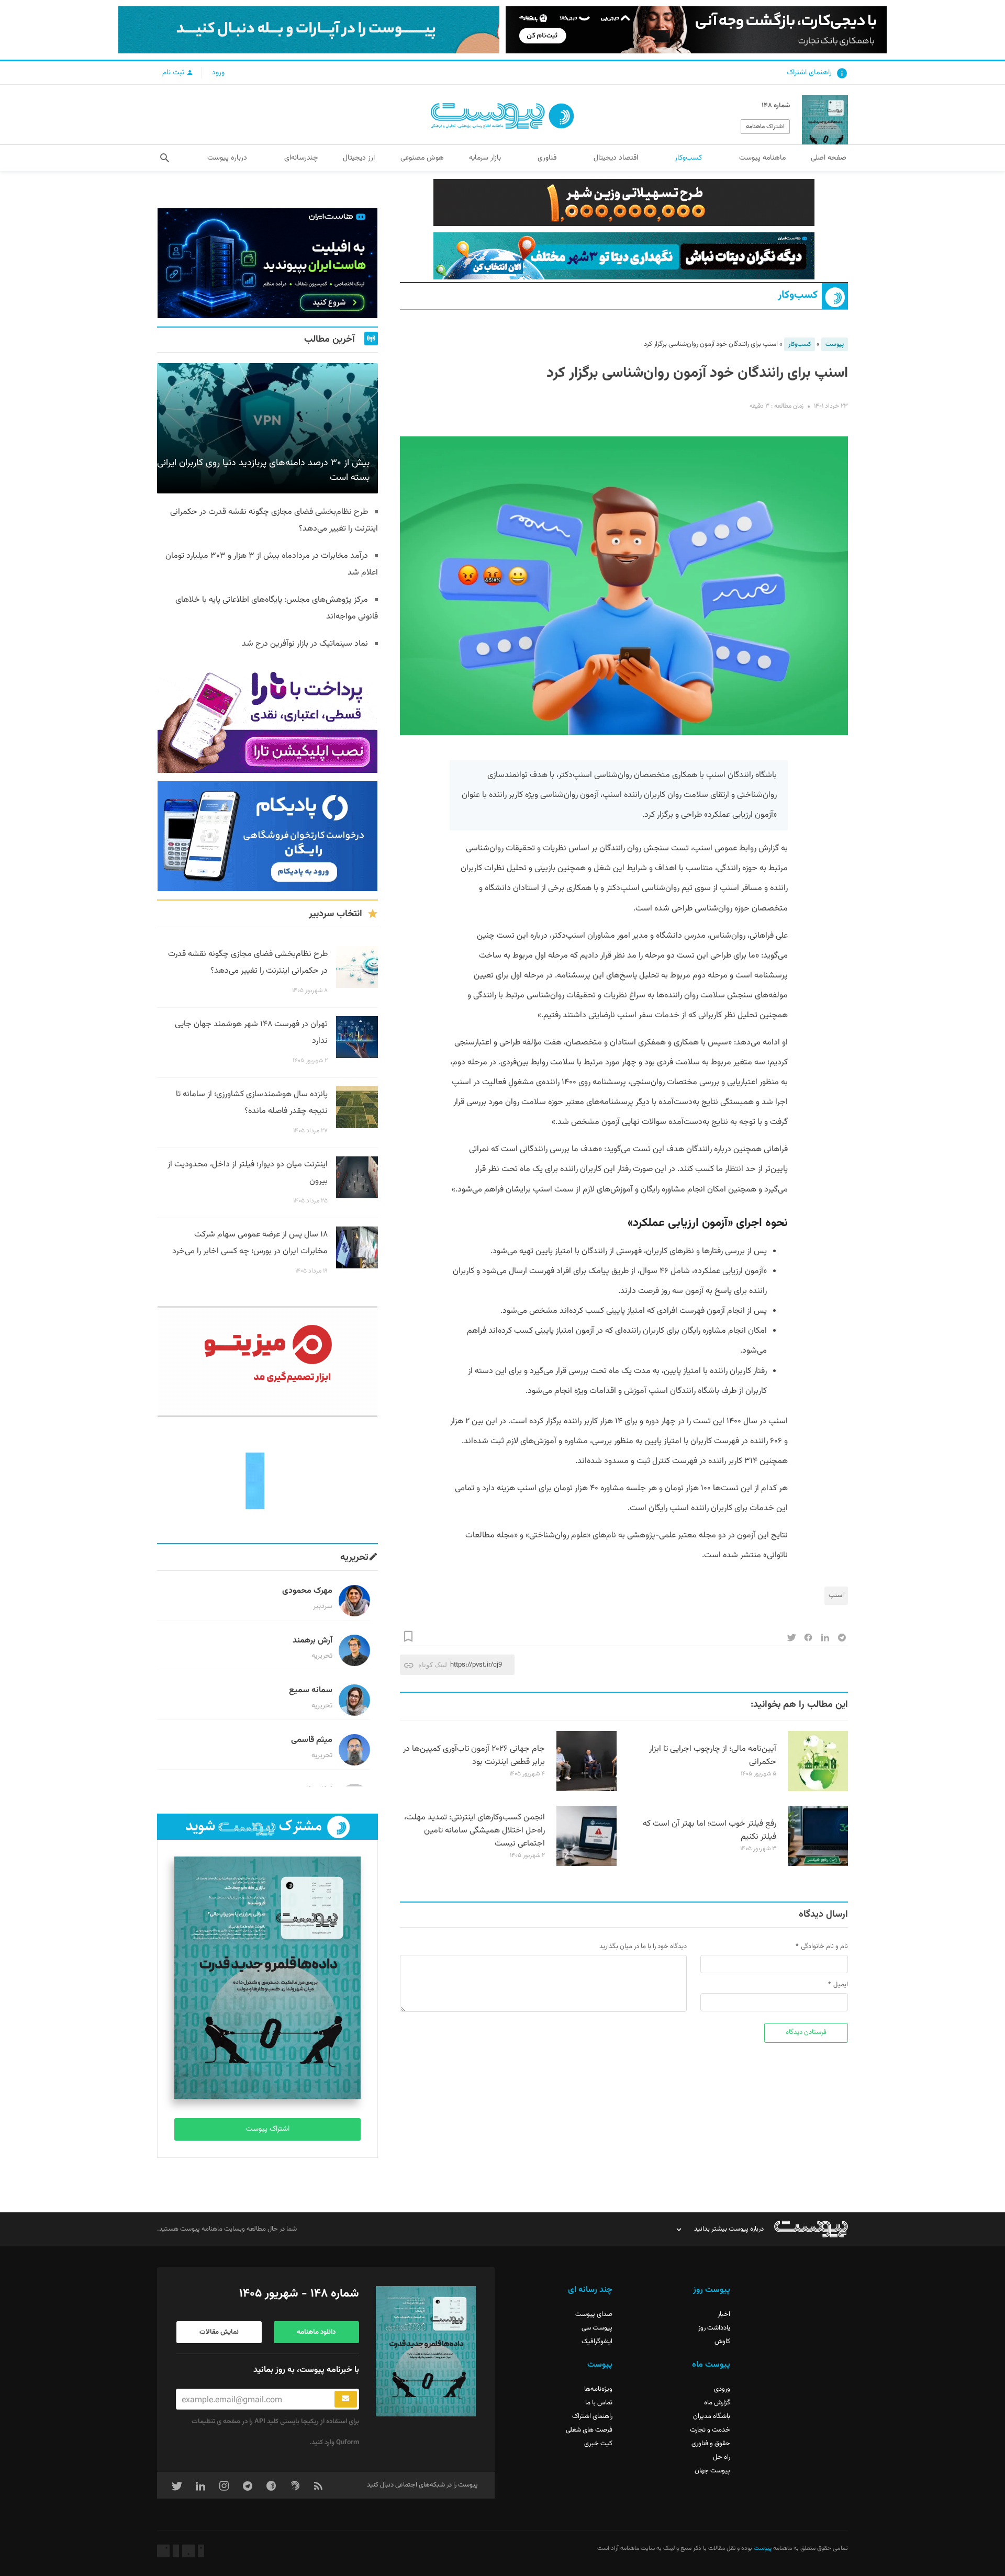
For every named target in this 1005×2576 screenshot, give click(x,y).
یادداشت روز (714, 2328)
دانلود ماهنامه (316, 2332)
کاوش (722, 2342)
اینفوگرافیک (597, 2342)
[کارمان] (267, 1480)
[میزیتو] (267, 1362)
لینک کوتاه (433, 1665)
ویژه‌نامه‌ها (598, 2389)
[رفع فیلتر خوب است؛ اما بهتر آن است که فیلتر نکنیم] (818, 1864)
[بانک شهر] (624, 203)
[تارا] (267, 718)
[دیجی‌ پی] (696, 30)
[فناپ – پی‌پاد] (267, 836)
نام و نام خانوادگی (824, 1947)
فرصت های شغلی (589, 2430)
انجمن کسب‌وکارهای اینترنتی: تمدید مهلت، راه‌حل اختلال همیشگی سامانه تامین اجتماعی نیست (474, 1831)
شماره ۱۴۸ (776, 106)
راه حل (722, 2457)
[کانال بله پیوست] (309, 30)
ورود (218, 73)
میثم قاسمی (312, 1740)
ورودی (722, 2389)
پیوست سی (597, 2328)
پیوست (835, 344)
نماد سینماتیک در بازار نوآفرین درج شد (305, 644)
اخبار (724, 2314)
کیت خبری (598, 2444)
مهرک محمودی (307, 1591)
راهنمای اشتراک (809, 73)
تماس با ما (599, 2403)
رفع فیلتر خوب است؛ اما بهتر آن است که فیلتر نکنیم (710, 1830)
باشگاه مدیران (712, 2416)
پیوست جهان (712, 2471)
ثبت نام (174, 73)
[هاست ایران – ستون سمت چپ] (267, 263)
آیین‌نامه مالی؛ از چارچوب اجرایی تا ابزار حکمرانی (713, 1756)
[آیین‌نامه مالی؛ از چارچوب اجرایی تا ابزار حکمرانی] (818, 1790)
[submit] (346, 2399)
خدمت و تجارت (710, 2430)
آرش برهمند (312, 1641)
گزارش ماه (717, 2403)
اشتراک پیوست (268, 2129)
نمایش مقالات (219, 2332)
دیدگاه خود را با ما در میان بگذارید (643, 1947)
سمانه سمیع (311, 1690)
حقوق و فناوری (711, 2444)
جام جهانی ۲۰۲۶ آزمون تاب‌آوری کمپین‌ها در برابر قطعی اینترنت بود (474, 1756)
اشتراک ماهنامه (765, 127)
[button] (165, 158)
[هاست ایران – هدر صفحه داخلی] (624, 256)
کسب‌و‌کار (798, 295)
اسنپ (836, 1595)
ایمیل (841, 1985)
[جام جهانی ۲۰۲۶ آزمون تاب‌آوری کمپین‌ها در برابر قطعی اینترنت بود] (587, 1790)
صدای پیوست (594, 2314)
